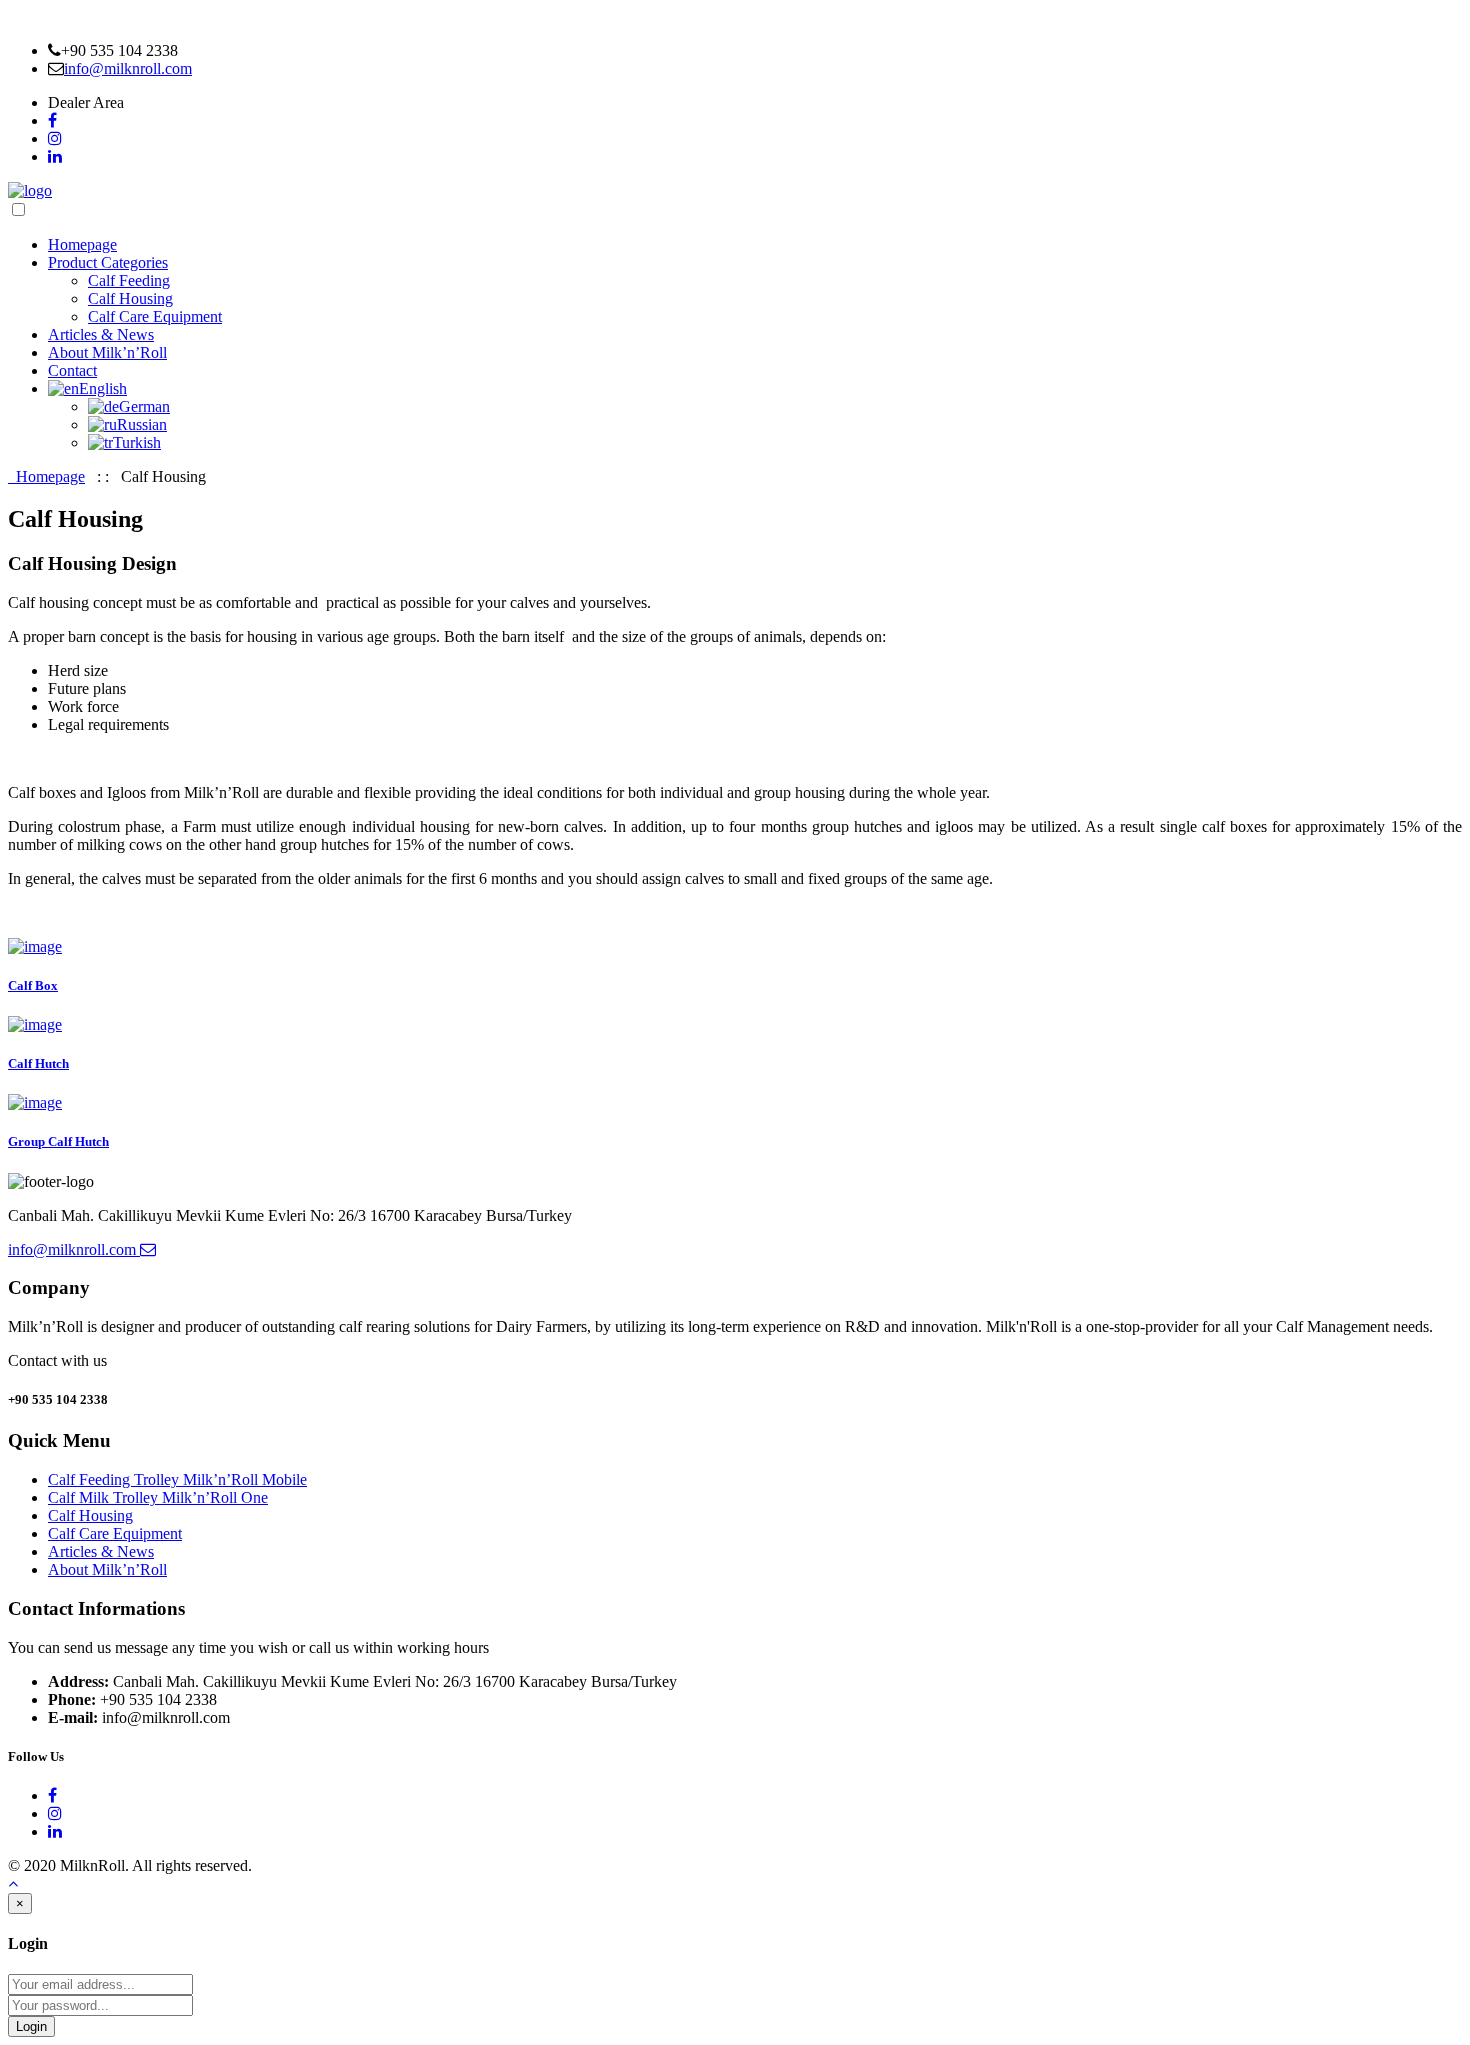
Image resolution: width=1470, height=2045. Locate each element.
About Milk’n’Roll (107, 352)
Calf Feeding (129, 280)
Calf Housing (130, 298)
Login (31, 2026)
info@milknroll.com (128, 68)
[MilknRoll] (30, 190)
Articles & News (101, 334)
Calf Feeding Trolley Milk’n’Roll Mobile (177, 1479)
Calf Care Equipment (155, 316)
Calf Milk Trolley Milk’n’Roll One (158, 1497)
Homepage (82, 244)
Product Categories (108, 262)
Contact (72, 370)
